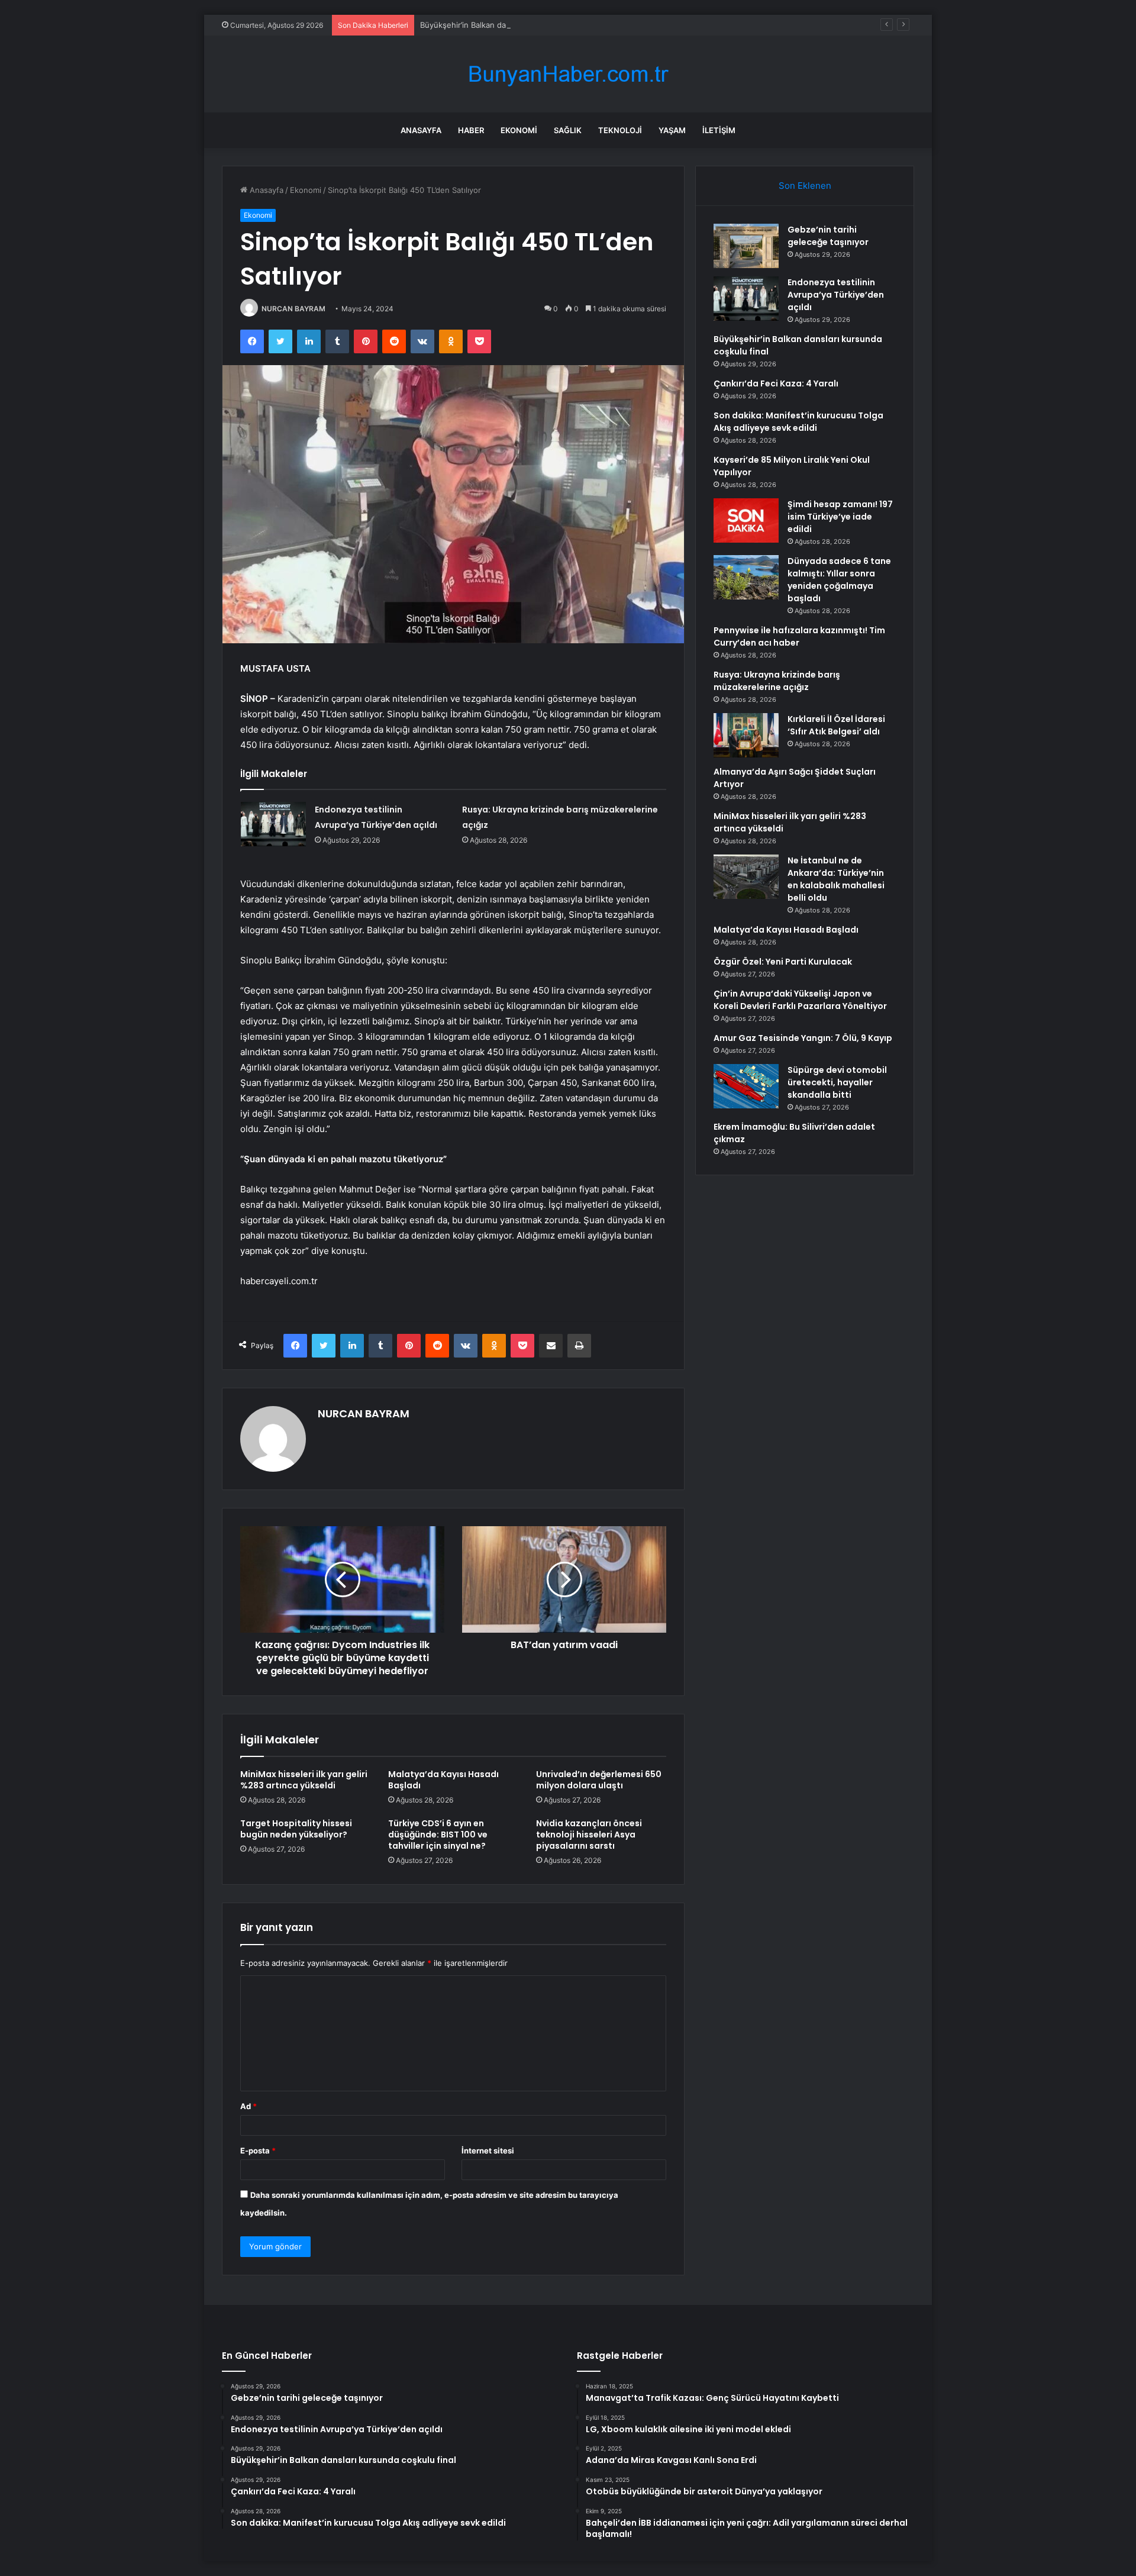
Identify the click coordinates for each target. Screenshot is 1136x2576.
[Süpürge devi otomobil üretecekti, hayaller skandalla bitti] (746, 1086)
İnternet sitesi (488, 2151)
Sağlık (568, 130)
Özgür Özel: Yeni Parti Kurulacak (783, 962)
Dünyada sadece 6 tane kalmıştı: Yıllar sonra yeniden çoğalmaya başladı (839, 580)
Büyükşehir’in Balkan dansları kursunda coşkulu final (515, 25)
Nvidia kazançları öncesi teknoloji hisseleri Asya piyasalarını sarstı (589, 1835)
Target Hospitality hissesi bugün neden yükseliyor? (296, 1829)
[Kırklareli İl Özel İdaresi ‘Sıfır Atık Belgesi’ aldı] (746, 735)
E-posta (258, 2151)
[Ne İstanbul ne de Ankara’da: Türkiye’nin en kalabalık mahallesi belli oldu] (746, 877)
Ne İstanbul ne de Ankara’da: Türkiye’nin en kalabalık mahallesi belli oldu (836, 879)
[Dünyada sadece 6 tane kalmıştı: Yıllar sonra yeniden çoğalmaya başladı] (746, 577)
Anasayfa (421, 130)
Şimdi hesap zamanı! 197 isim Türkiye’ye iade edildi (840, 517)
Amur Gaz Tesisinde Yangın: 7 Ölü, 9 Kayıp (803, 1038)
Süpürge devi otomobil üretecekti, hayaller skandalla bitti (837, 1082)
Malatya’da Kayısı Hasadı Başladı (443, 1780)
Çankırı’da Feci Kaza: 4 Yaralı (776, 383)
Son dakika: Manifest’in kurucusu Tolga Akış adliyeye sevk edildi (798, 422)
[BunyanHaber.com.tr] (568, 74)
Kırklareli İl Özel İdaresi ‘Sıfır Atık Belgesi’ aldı (836, 725)
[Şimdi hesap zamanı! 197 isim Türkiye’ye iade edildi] (746, 520)
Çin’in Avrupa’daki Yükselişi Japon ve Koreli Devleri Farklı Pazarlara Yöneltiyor (800, 1000)
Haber (471, 130)
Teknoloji (620, 130)
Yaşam (672, 130)
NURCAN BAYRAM (293, 309)
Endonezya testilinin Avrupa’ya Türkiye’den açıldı (836, 295)
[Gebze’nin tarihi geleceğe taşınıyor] (746, 246)
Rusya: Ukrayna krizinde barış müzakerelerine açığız (777, 681)
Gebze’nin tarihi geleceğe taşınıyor (828, 236)
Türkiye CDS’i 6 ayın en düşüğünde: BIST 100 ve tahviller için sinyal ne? (438, 1835)
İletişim (719, 130)
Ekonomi (519, 130)
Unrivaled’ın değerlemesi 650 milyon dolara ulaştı (599, 1780)
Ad (248, 2106)
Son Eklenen (805, 186)
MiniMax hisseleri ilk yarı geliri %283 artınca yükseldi (304, 1780)
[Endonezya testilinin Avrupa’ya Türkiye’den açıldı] (273, 824)
